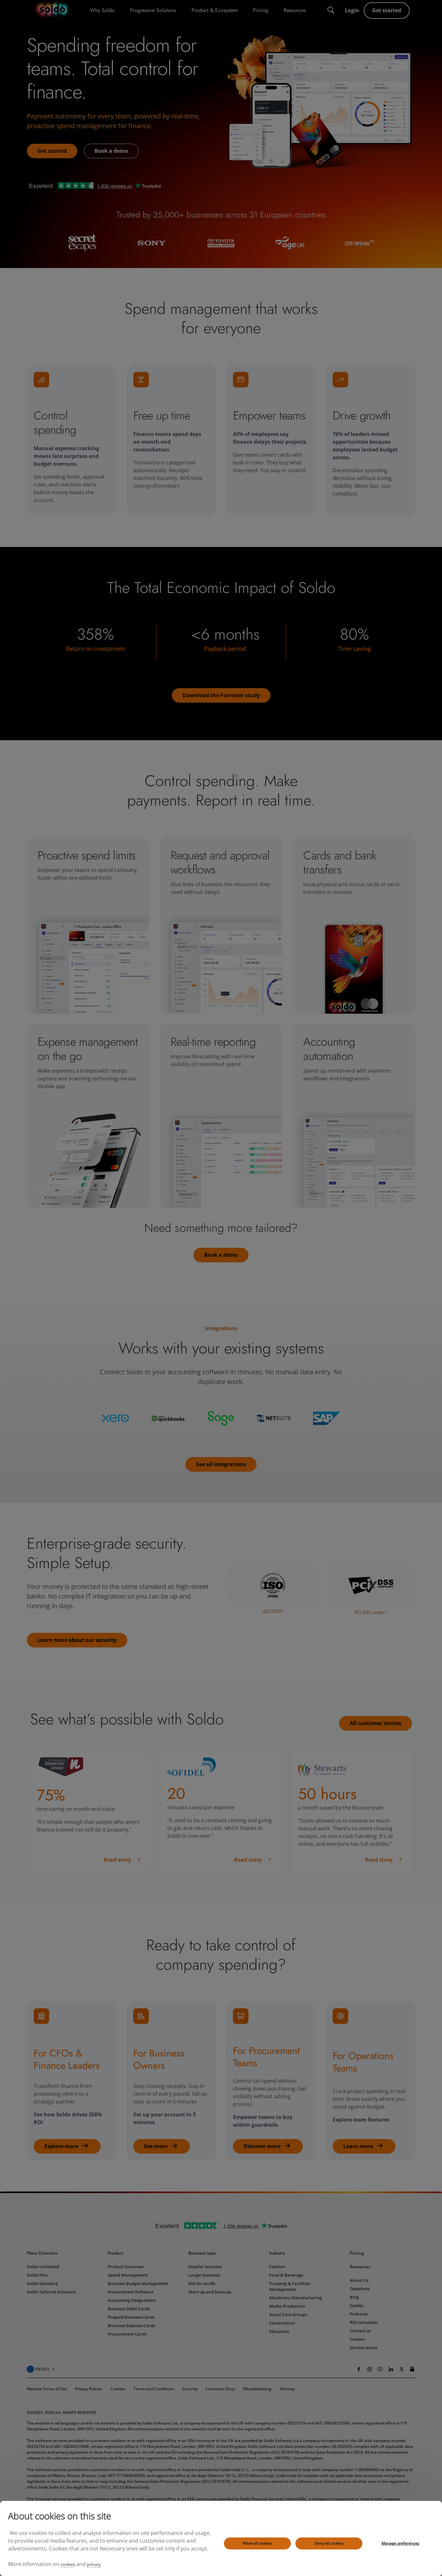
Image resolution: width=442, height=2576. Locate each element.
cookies (68, 2564)
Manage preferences (400, 2543)
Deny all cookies (329, 2543)
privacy (94, 2564)
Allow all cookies (257, 2543)
